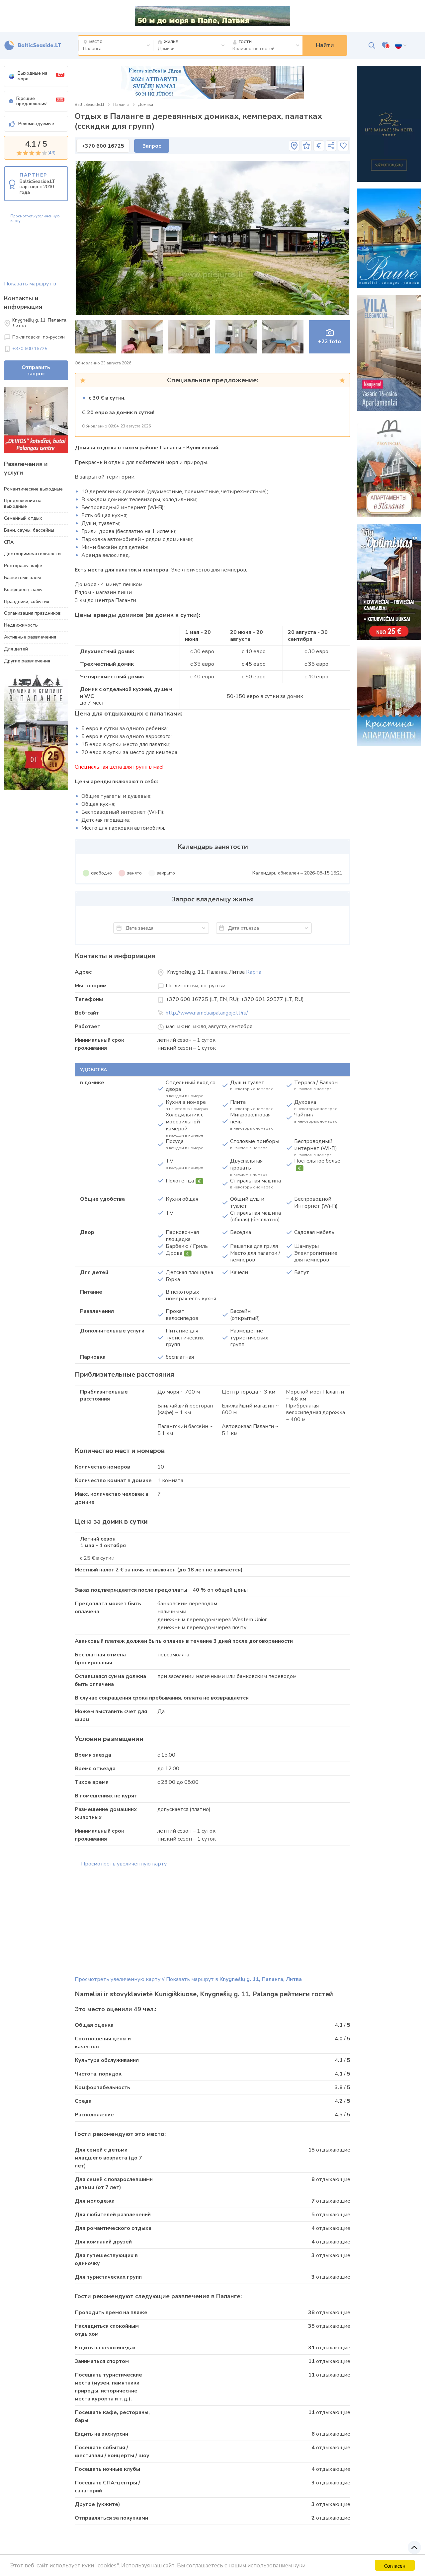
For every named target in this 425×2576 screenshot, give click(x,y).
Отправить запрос (36, 371)
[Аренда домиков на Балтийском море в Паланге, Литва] (389, 238)
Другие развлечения (27, 661)
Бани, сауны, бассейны (29, 530)
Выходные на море (40, 76)
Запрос (152, 146)
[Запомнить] (343, 146)
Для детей (16, 649)
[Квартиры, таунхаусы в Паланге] (36, 420)
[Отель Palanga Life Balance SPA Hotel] (389, 124)
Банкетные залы (22, 578)
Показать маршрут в (30, 284)
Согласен (395, 2565)
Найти (325, 45)
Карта (254, 972)
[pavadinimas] (294, 146)
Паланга (121, 105)
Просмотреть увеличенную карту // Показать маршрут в (188, 1979)
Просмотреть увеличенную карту (35, 219)
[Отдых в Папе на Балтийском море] (212, 16)
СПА (9, 542)
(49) (51, 153)
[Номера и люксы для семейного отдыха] (389, 582)
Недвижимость (21, 625)
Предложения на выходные (23, 503)
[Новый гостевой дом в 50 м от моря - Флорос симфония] (212, 82)
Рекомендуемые (36, 124)
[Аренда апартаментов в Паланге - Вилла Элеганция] (389, 353)
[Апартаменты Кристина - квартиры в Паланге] (389, 696)
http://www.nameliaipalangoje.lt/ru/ (207, 1013)
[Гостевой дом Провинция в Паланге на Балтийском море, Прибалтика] (389, 467)
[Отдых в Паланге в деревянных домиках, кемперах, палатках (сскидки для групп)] (213, 238)
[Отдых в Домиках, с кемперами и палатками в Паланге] (36, 732)
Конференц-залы (23, 590)
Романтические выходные (33, 489)
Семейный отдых (23, 518)
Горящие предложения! (40, 101)
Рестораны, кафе (23, 566)
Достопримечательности (32, 554)
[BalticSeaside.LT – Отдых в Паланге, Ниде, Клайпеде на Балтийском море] (33, 45)
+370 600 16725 (30, 349)
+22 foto (330, 341)
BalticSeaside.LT (90, 105)
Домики (146, 105)
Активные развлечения (30, 637)
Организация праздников (32, 613)
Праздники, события (27, 602)
